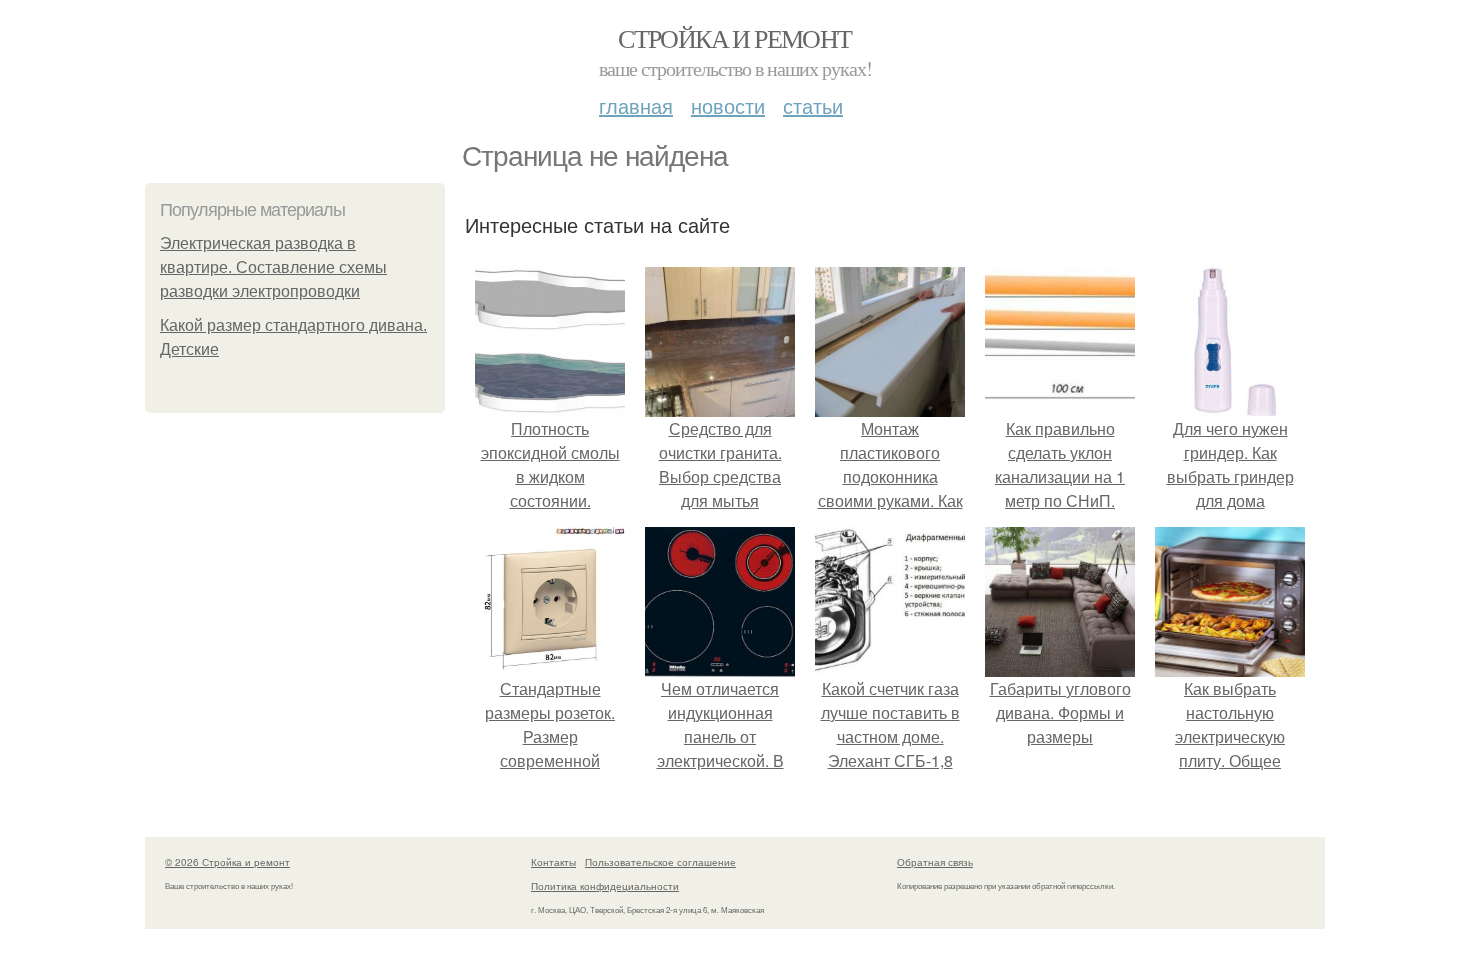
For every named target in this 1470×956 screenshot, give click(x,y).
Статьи (813, 105)
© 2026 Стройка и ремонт (227, 862)
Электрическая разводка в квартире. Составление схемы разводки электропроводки (273, 267)
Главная (636, 105)
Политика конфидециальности (605, 886)
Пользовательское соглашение (660, 862)
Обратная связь (935, 862)
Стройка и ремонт (734, 38)
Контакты (553, 862)
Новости (728, 105)
